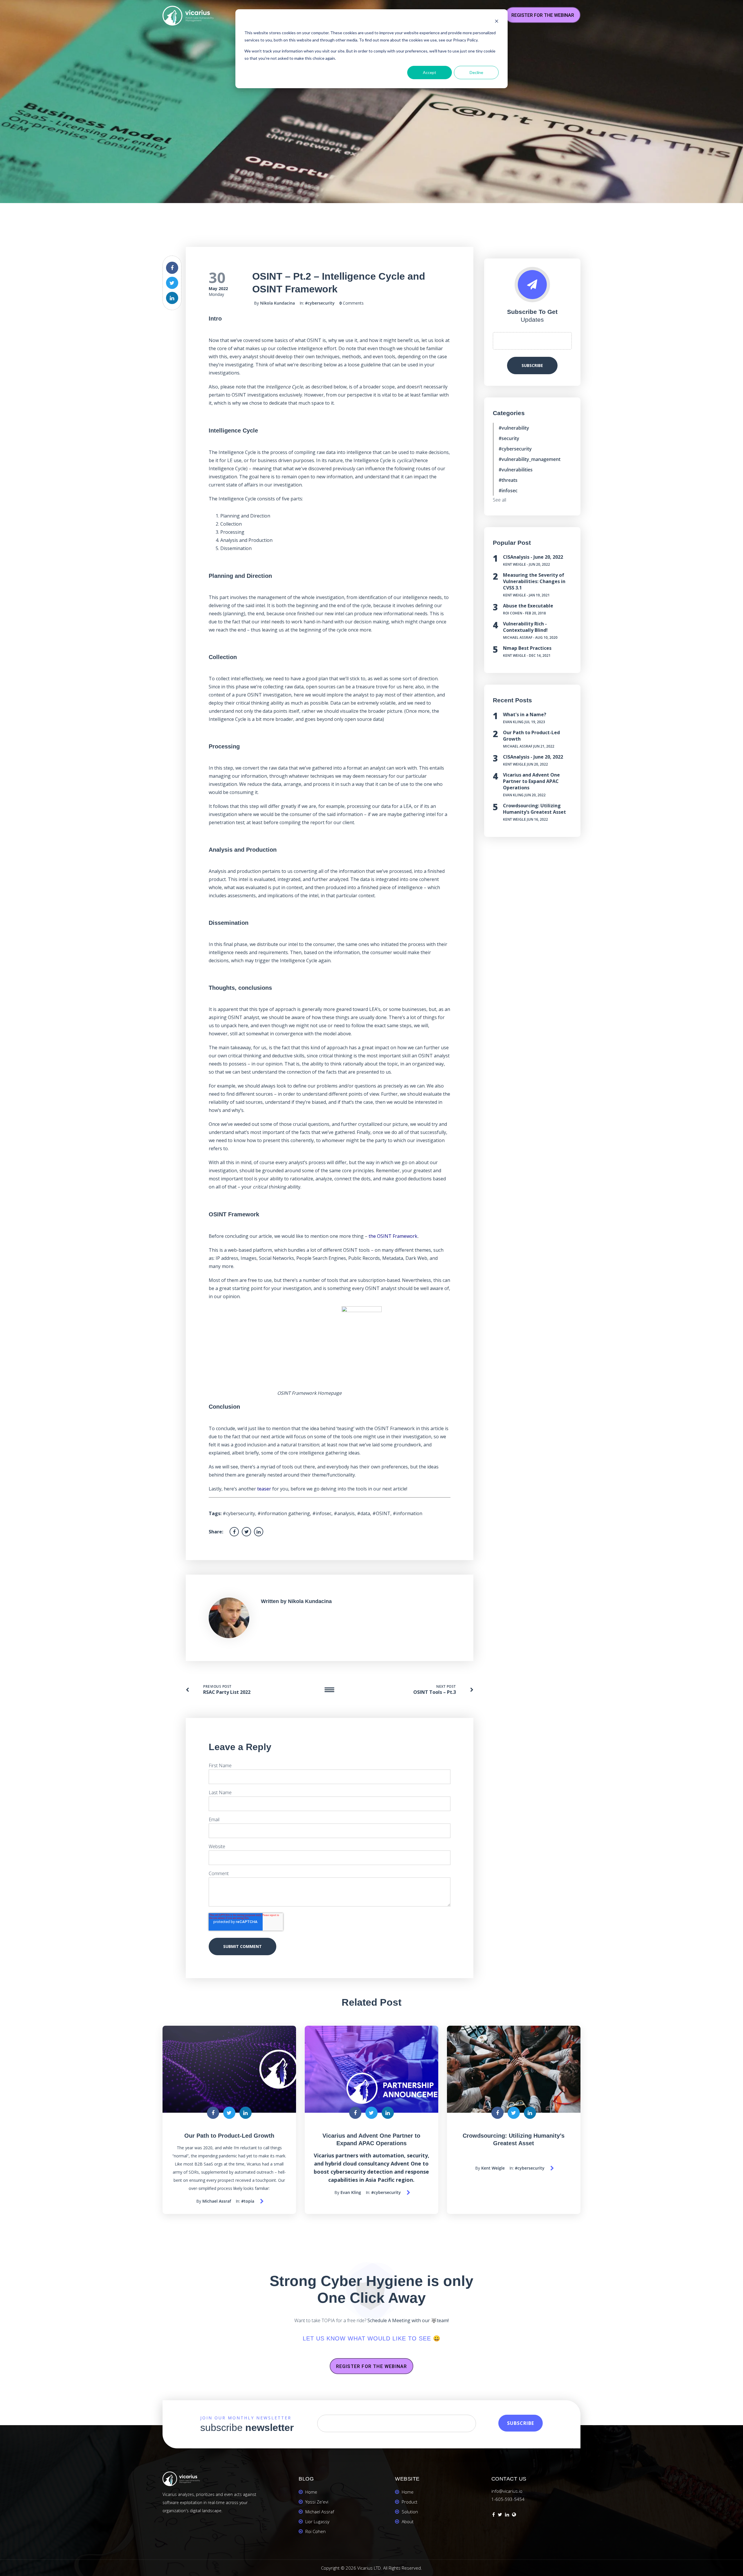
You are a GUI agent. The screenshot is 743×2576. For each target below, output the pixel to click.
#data (364, 1513)
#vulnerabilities (516, 470)
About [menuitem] (408, 2521)
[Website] (514, 2515)
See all (499, 500)
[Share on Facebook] (172, 268)
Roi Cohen (513, 613)
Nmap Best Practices (527, 648)
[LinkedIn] (507, 2515)
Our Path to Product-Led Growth (229, 2136)
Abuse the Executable (528, 606)
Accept (430, 72)
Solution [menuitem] (410, 2512)
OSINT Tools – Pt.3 (435, 1692)
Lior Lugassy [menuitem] (317, 2521)
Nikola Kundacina (277, 303)
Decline (476, 72)
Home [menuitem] (311, 2492)
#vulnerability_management (530, 459)
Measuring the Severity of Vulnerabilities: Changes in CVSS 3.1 (534, 581)
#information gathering (284, 1513)
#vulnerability (514, 428)
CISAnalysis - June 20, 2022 (533, 557)
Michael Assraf (518, 637)
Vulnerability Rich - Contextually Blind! (525, 627)
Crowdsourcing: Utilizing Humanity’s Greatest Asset (534, 809)
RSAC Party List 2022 (227, 1692)
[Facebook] (494, 2515)
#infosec (322, 1513)
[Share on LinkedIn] (172, 298)
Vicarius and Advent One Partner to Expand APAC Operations (531, 781)
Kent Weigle (514, 564)
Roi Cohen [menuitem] (315, 2531)
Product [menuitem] (410, 2502)
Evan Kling (513, 722)
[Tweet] (172, 283)
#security (509, 438)
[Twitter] (500, 2515)
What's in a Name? (525, 714)
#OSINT (381, 1513)
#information (407, 1513)
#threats (508, 480)
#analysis (344, 1513)
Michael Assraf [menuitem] (320, 2512)
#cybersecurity (320, 303)
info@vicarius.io (507, 2491)
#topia (248, 2201)
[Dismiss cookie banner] (497, 22)
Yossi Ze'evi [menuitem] (317, 2502)
